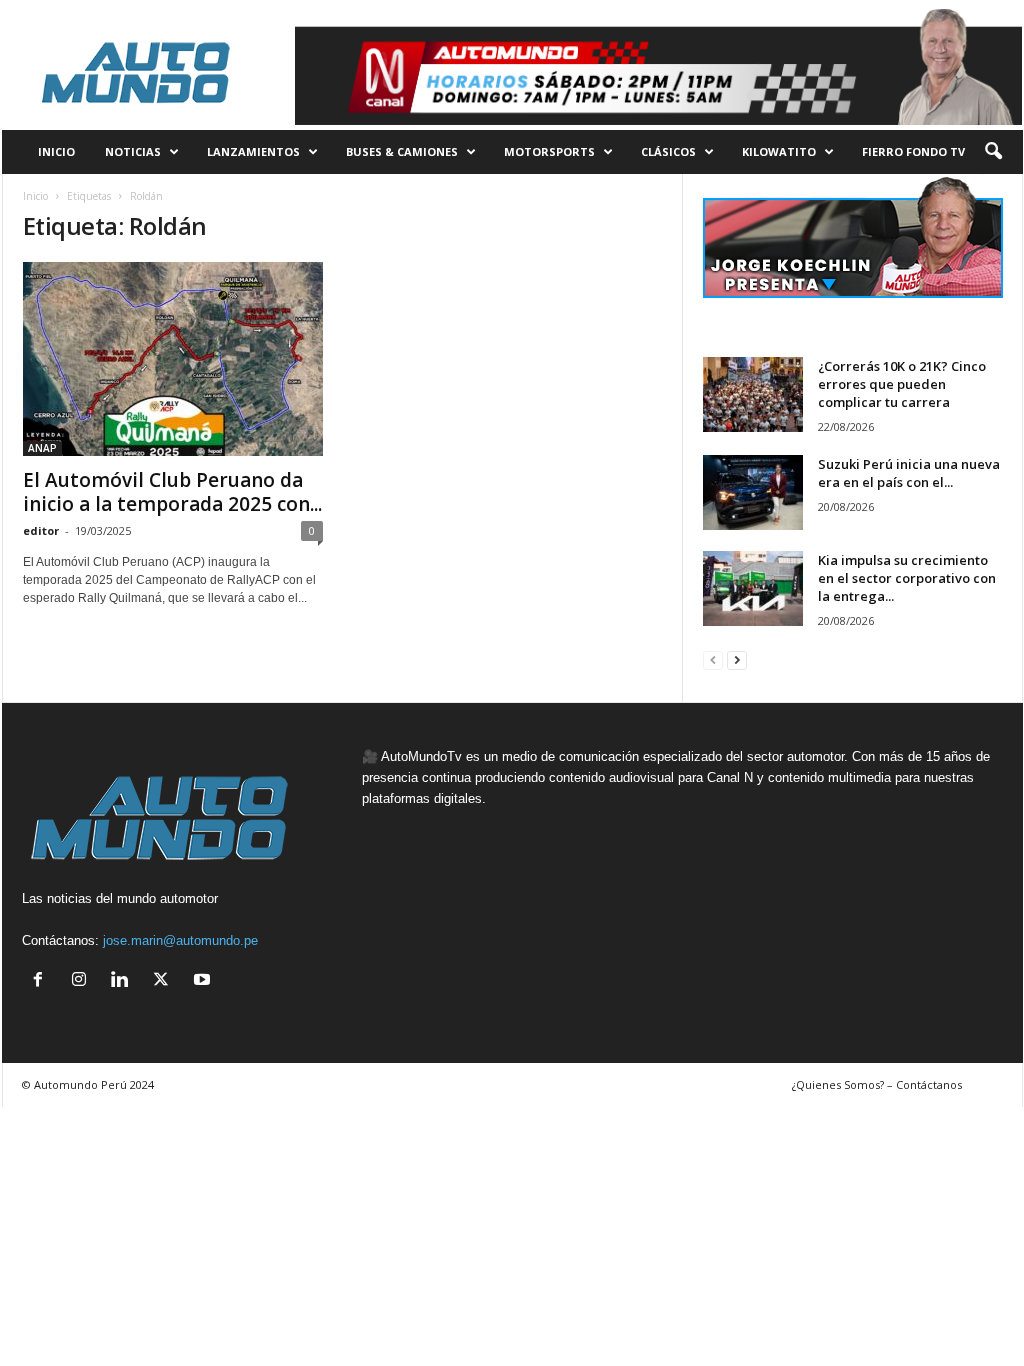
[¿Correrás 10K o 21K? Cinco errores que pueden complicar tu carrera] (753, 394)
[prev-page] (713, 659)
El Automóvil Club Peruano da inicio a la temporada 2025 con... (172, 492)
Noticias (133, 151)
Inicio (35, 196)
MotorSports (549, 151)
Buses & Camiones (402, 151)
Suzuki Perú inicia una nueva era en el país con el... (909, 473)
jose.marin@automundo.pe (180, 940)
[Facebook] (42, 981)
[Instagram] (83, 981)
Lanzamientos (253, 151)
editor (41, 530)
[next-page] (737, 659)
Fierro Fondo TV (913, 151)
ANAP (42, 448)
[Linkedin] (124, 981)
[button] (993, 152)
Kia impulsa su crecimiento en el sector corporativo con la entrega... (907, 578)
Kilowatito (779, 151)
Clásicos (668, 151)
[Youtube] (204, 981)
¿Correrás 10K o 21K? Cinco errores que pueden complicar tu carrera (902, 384)
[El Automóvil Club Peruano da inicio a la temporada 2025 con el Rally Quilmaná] (173, 359)
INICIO (56, 151)
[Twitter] (165, 981)
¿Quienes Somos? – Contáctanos (877, 1084)
